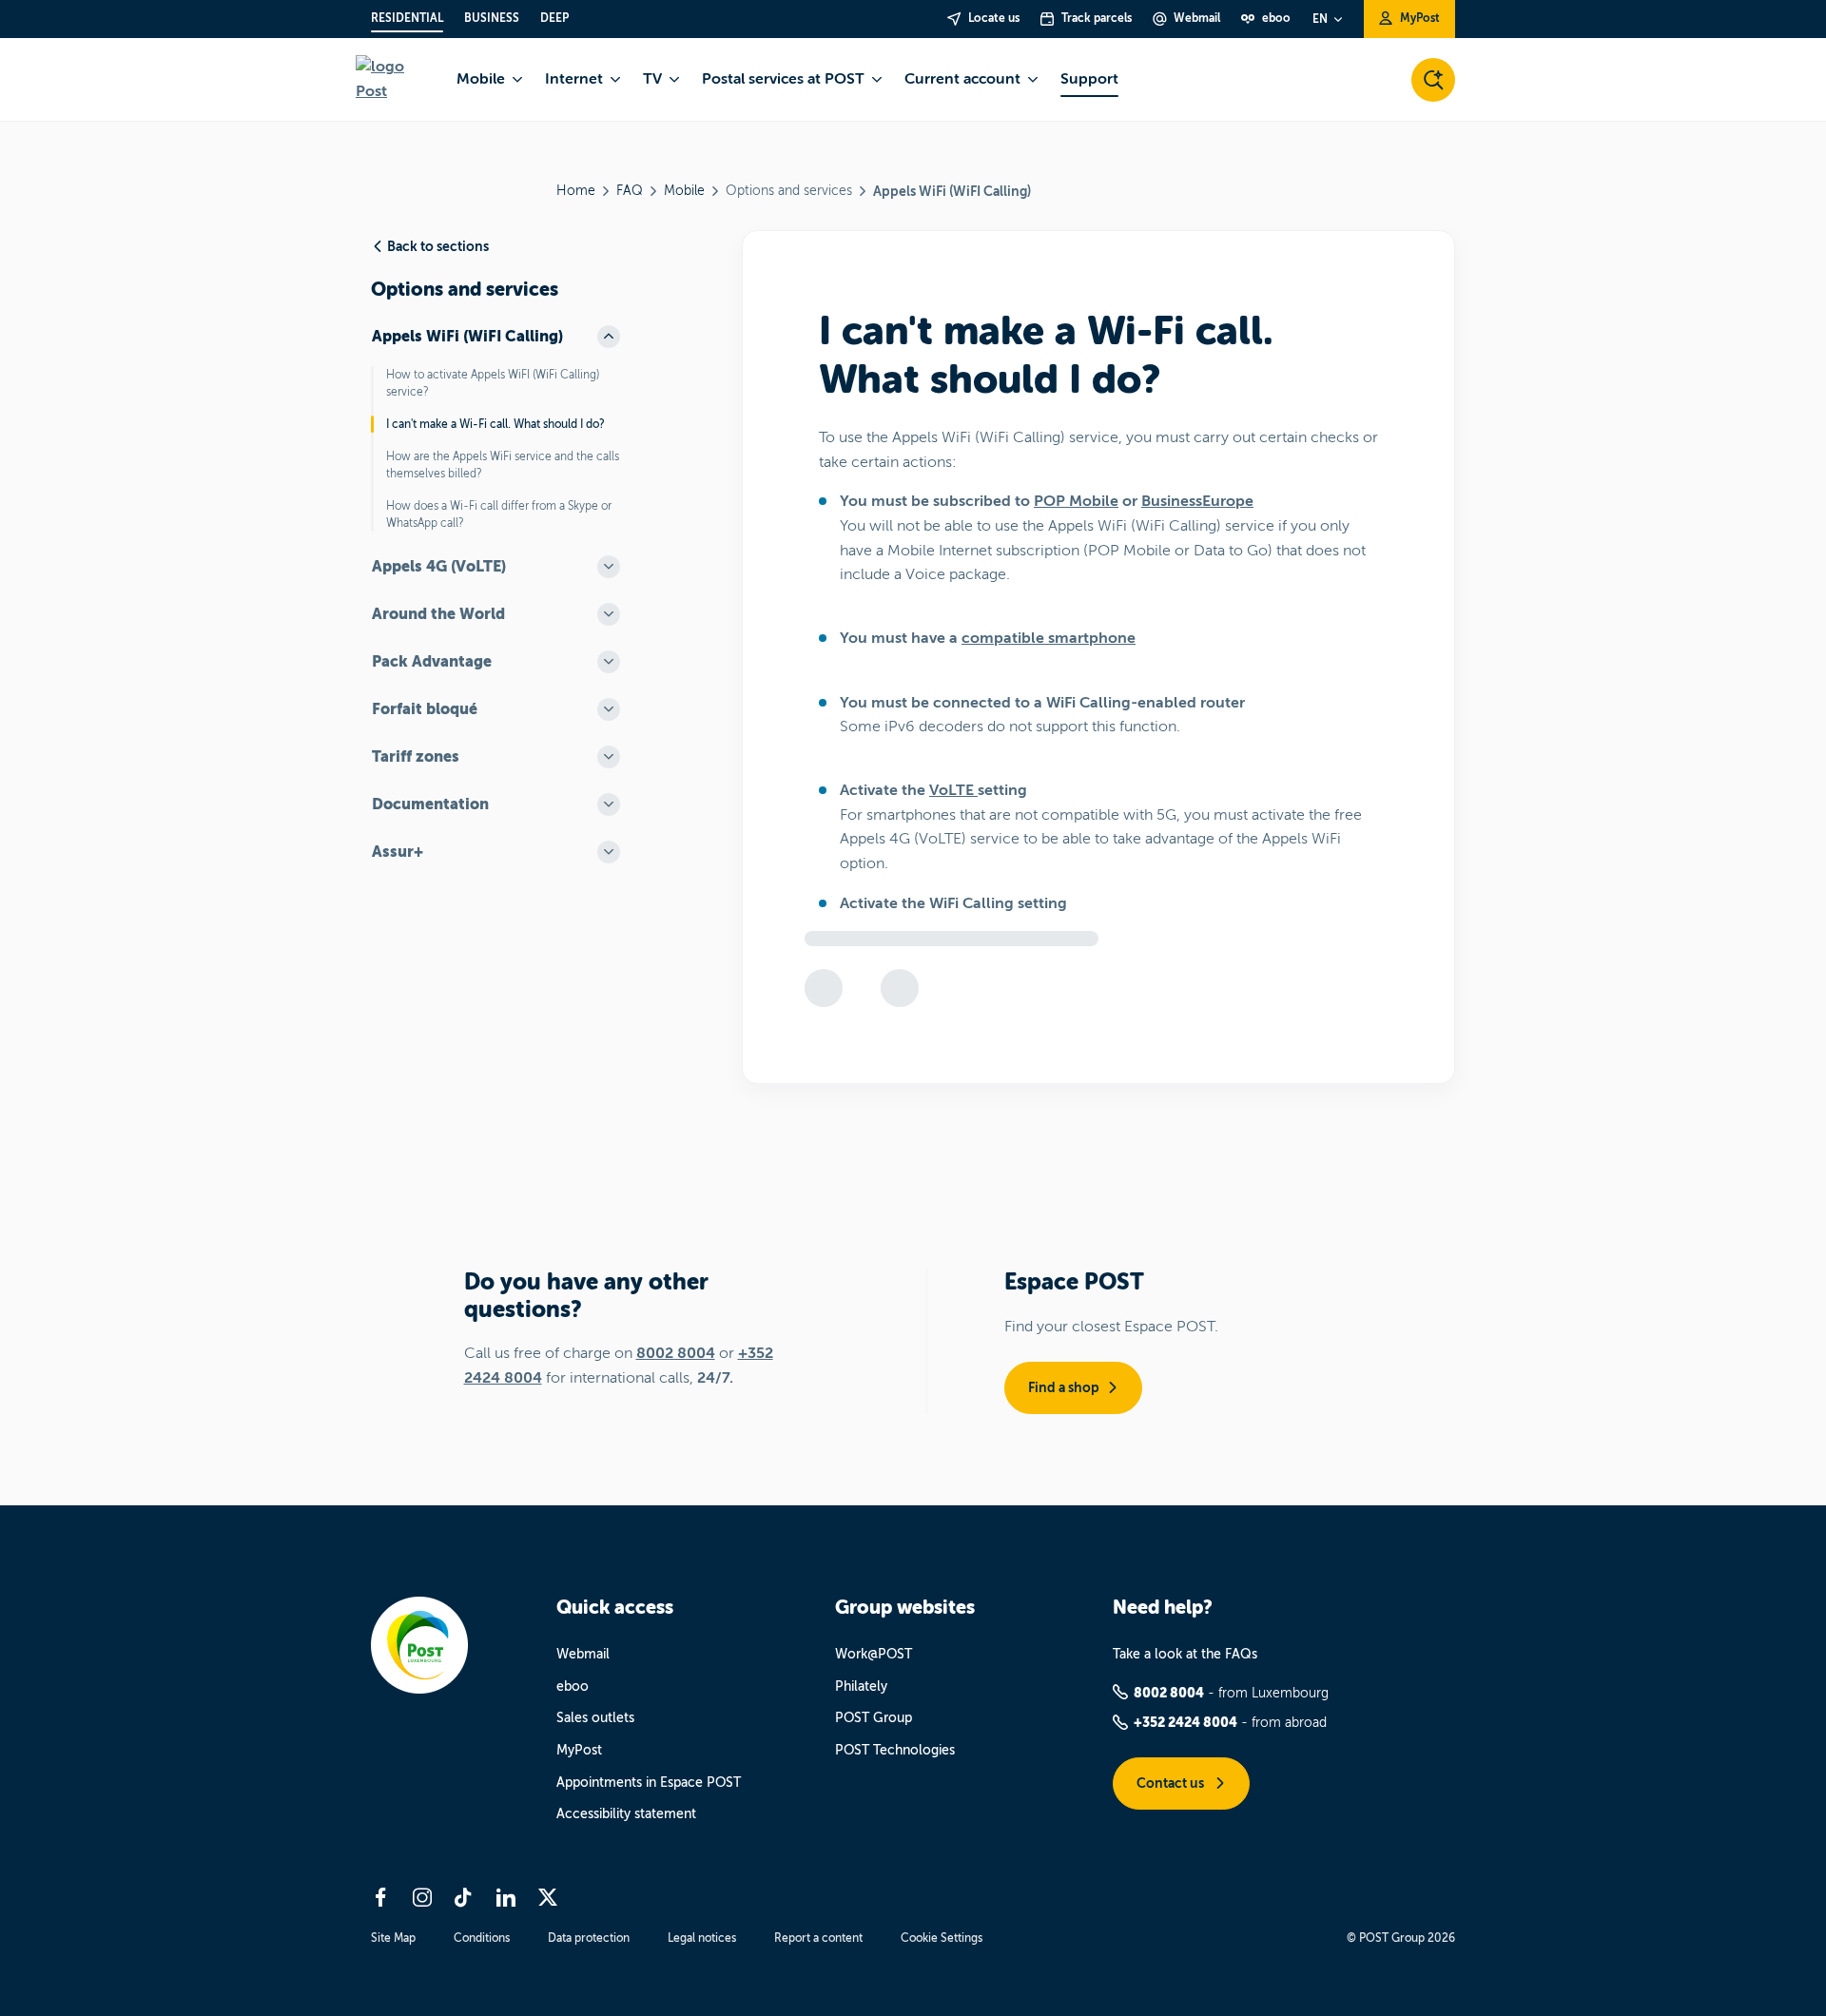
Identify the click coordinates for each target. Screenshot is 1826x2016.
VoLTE (953, 790)
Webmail (583, 1654)
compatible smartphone (1049, 638)
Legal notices (702, 1938)
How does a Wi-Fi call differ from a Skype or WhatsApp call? (499, 514)
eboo (573, 1686)
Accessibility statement (626, 1814)
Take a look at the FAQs (1185, 1654)
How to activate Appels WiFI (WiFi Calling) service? (493, 383)
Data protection (589, 1938)
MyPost (579, 1750)
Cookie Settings (942, 1938)
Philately (861, 1686)
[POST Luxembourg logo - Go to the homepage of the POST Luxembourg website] (395, 79)
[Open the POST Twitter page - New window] (548, 1897)
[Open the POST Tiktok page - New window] (464, 1897)
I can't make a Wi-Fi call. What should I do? (495, 424)
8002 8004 (676, 1353)
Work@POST (874, 1654)
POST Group (874, 1718)
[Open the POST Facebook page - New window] (380, 1897)
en (1320, 19)
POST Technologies (895, 1750)
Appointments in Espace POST (649, 1783)
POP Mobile (1076, 501)
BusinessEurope (1197, 501)
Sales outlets (595, 1718)
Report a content (818, 1938)
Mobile (684, 191)
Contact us (1172, 1783)
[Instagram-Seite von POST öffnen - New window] (422, 1897)
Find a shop (1064, 1387)
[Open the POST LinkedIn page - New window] (506, 1897)
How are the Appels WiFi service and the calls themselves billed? (503, 465)
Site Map (393, 1938)
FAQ (630, 191)
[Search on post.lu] (1433, 80)
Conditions (482, 1938)
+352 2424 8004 (1185, 1722)
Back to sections (438, 246)
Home (576, 191)
